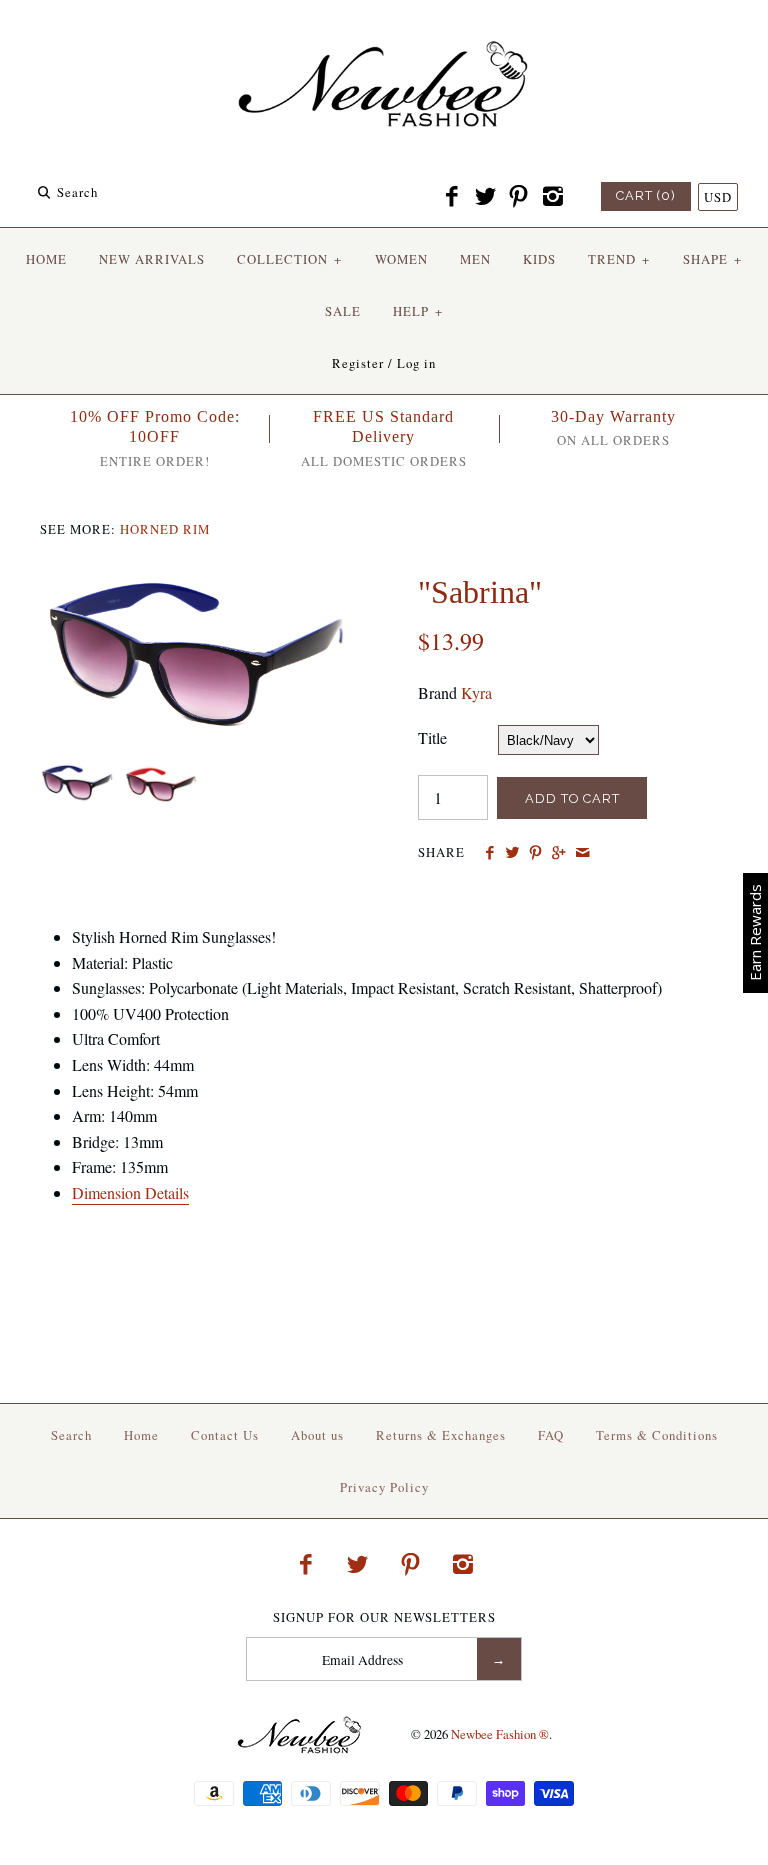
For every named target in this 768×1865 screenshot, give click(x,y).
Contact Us (225, 1435)
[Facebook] (452, 197)
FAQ (551, 1435)
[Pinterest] (519, 197)
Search (71, 1435)
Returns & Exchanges (441, 1435)
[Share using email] (582, 853)
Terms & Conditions (657, 1435)
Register (358, 363)
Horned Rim (165, 529)
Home (141, 1435)
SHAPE (712, 259)
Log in (416, 363)
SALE (343, 311)
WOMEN (401, 259)
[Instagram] (552, 197)
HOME (46, 259)
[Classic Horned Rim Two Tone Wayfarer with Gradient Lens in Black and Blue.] (195, 585)
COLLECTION (289, 259)
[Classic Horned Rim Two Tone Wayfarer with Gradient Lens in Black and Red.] (157, 775)
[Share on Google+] (558, 853)
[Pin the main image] (535, 853)
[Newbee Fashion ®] (384, 32)
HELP (418, 311)
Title (432, 737)
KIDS (539, 259)
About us (317, 1435)
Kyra (476, 692)
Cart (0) (646, 195)
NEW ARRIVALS (152, 259)
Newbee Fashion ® (500, 1734)
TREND (619, 259)
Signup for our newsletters (384, 1617)
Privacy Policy (384, 1487)
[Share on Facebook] (488, 853)
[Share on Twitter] (512, 853)
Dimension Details (130, 1192)
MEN (475, 259)
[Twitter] (485, 197)
